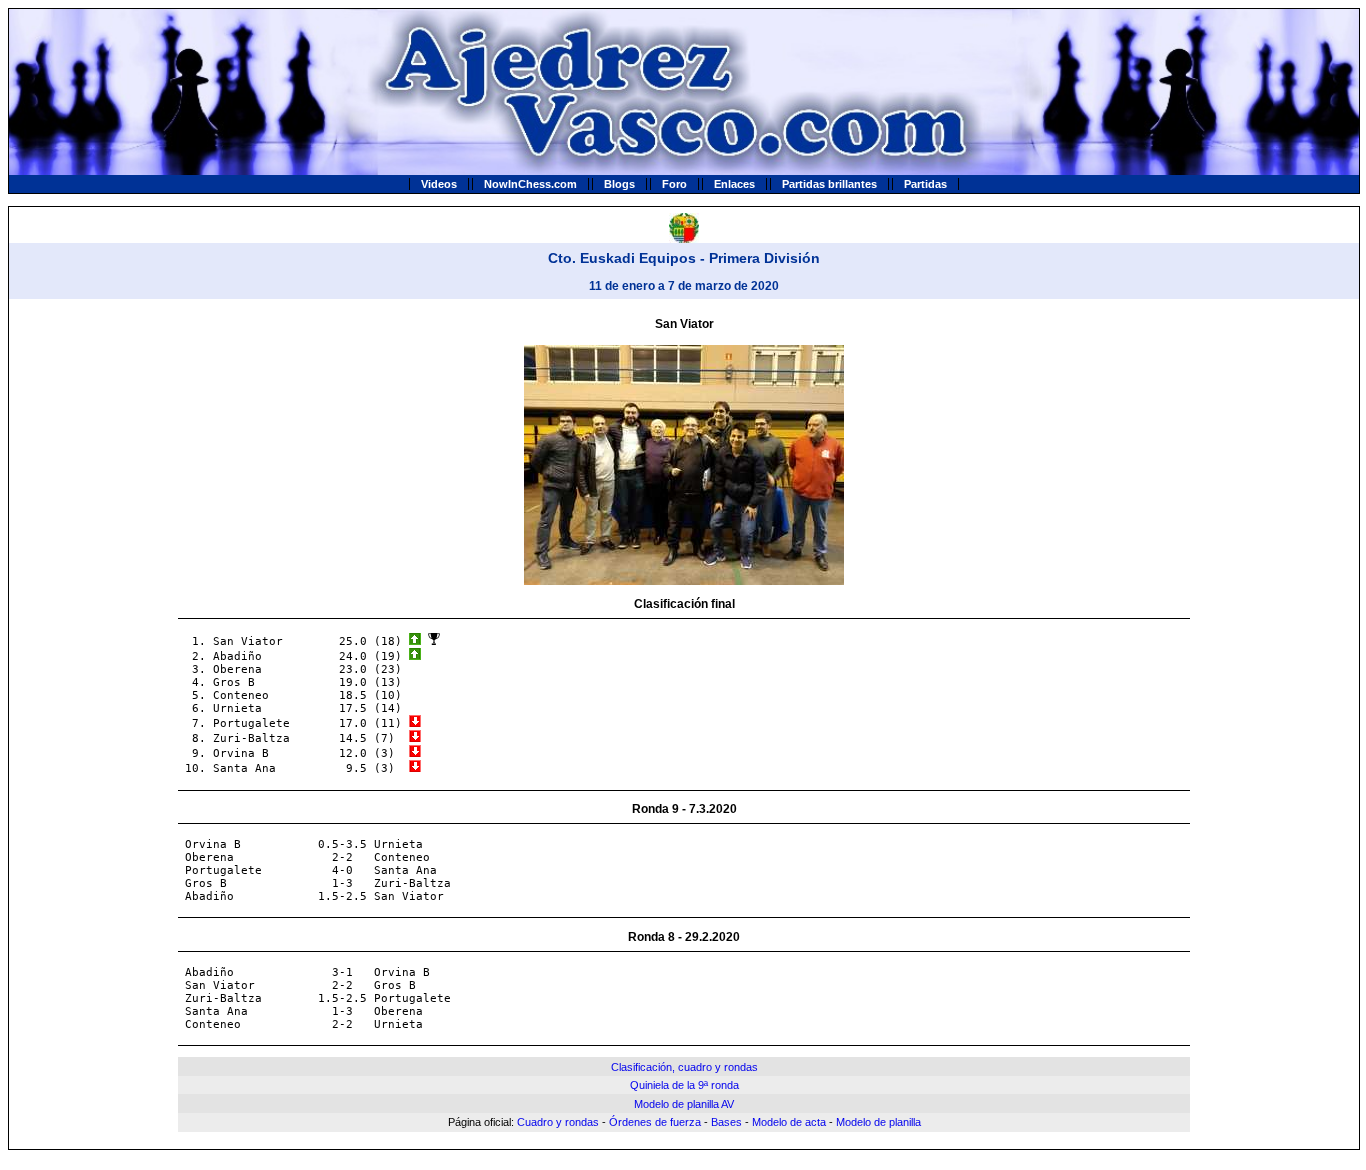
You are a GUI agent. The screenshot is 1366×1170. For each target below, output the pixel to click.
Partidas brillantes (829, 184)
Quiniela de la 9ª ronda (684, 1085)
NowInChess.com (530, 184)
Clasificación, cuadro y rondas (684, 1067)
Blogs (619, 184)
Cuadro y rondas (558, 1122)
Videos (439, 184)
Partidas (925, 184)
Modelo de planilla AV (684, 1104)
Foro (674, 184)
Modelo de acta (789, 1122)
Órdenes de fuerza (655, 1122)
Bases (726, 1122)
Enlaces (734, 184)
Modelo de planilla (878, 1122)
